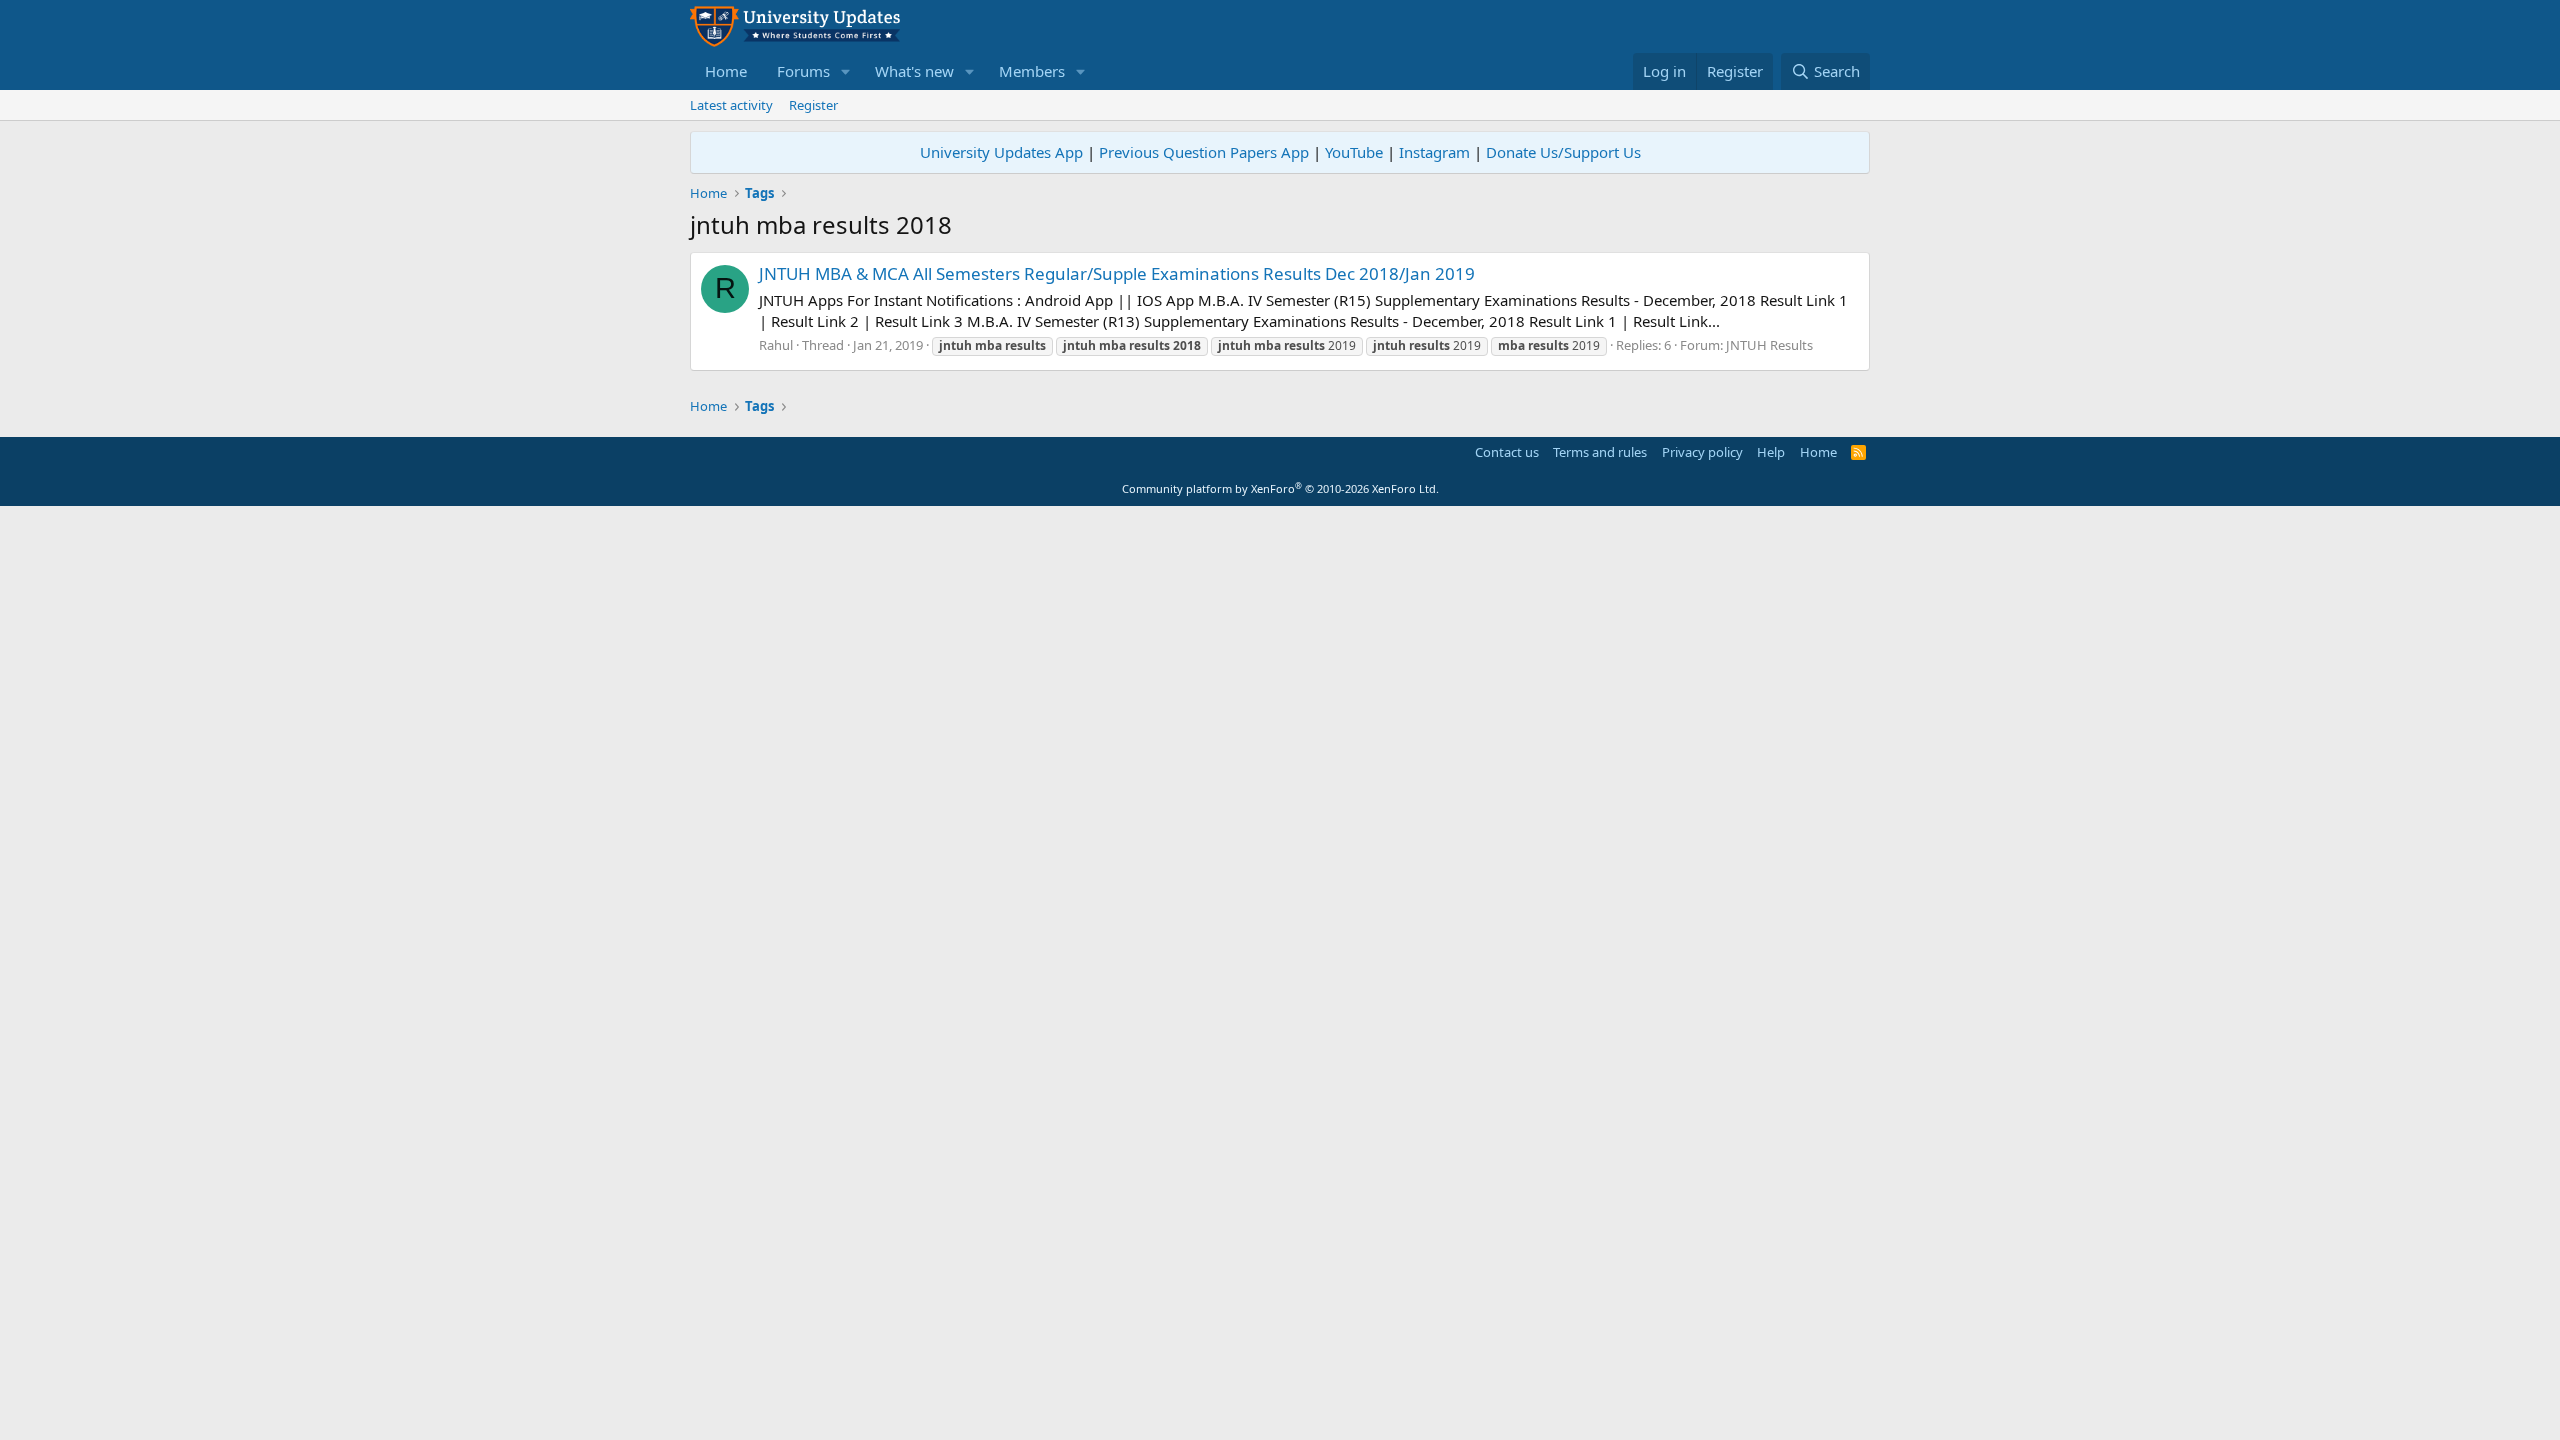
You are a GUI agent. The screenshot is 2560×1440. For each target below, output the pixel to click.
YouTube (1354, 152)
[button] (846, 71)
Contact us (1507, 452)
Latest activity (731, 105)
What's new (914, 71)
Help (1771, 452)
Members (1032, 71)
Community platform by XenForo (1280, 488)
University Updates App (1001, 152)
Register (813, 105)
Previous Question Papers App (1204, 152)
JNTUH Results (1769, 345)
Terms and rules (1600, 452)
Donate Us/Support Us (1563, 152)
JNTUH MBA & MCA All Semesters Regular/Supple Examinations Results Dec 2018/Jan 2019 (1117, 273)
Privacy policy (1702, 452)
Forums (803, 71)
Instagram (1434, 152)
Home (726, 71)
